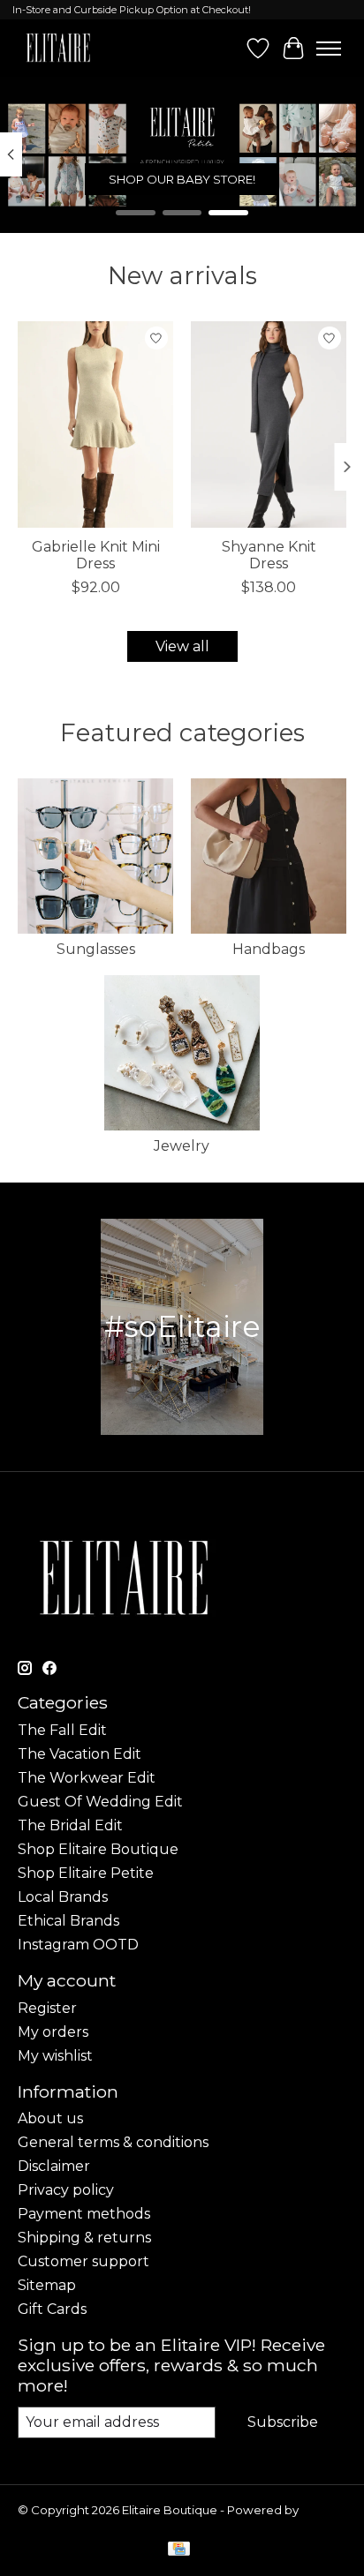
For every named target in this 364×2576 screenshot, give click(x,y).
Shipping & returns (84, 2238)
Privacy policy (66, 2190)
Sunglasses (96, 949)
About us (50, 2118)
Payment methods (84, 2214)
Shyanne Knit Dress (269, 555)
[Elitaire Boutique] (59, 48)
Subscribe (283, 2422)
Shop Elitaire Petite (86, 1873)
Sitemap (47, 2285)
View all (182, 646)
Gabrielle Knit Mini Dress (96, 555)
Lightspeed (51, 2524)
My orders (53, 2032)
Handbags (269, 949)
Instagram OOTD (78, 1945)
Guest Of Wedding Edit (100, 1802)
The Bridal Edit (70, 1825)
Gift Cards (52, 2309)
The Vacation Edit (80, 1754)
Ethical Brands (68, 1921)
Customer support (83, 2261)
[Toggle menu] (329, 49)
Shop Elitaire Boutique (98, 1849)
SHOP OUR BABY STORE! (182, 179)
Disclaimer (54, 2166)
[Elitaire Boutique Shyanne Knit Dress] (269, 424)
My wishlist (55, 2056)
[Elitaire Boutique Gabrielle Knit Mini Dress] (95, 424)
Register (47, 2008)
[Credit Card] (179, 2550)
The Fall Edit (62, 1730)
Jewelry (182, 1146)
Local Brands (63, 1897)
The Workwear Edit (87, 1778)
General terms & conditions (113, 2142)
